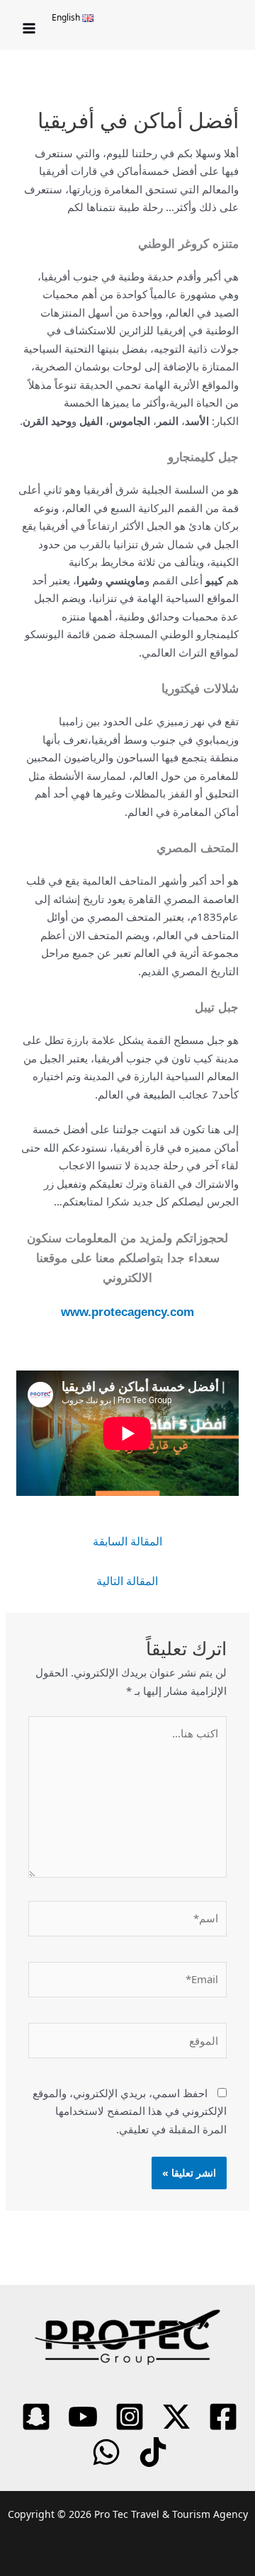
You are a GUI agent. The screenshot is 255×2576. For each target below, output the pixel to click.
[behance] (34, 2417)
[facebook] (221, 2417)
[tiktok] (151, 2452)
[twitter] (174, 2417)
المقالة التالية (127, 1581)
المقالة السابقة (127, 1541)
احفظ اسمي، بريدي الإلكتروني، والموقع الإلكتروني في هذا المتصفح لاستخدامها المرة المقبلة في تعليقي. (130, 2111)
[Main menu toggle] (29, 29)
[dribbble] (104, 2452)
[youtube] (81, 2417)
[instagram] (127, 2417)
